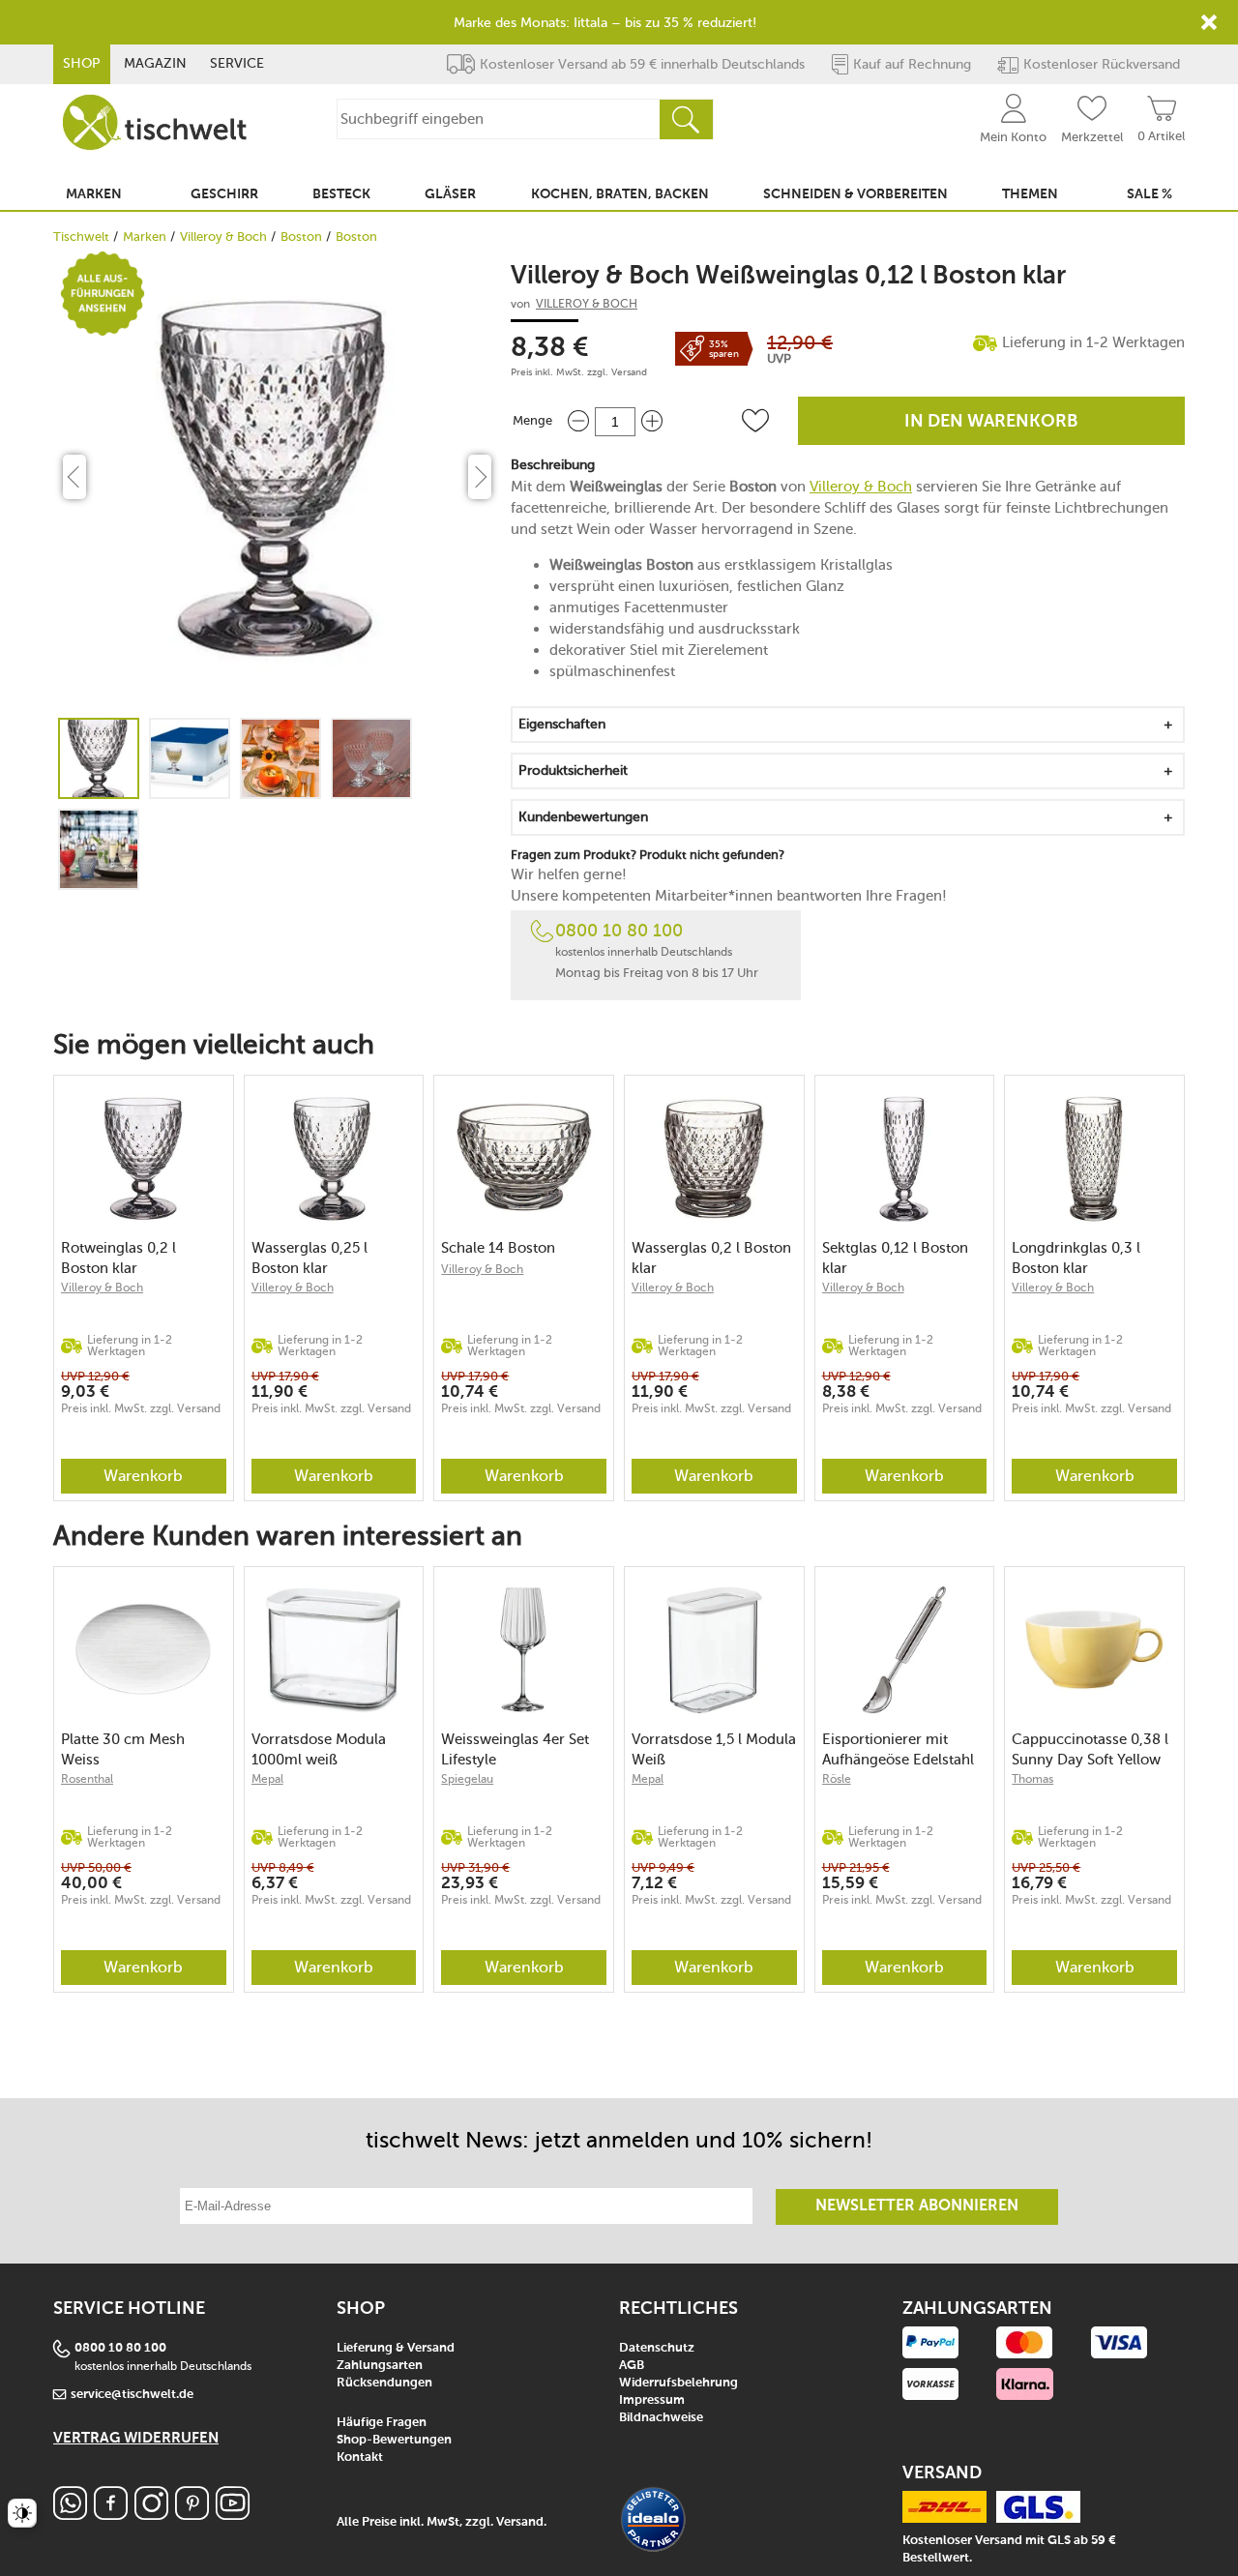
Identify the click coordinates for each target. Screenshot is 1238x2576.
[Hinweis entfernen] (1209, 22)
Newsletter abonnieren (917, 2206)
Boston (301, 237)
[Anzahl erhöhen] (652, 421)
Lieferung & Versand (396, 2348)
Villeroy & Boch (223, 237)
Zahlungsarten (380, 2366)
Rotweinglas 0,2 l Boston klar (118, 1258)
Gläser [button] (450, 194)
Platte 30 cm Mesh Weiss (123, 1749)
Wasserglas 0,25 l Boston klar (309, 1258)
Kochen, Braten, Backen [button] (620, 194)
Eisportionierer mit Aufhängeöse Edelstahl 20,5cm (898, 1749)
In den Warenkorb (991, 422)
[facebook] (111, 2515)
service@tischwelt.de (132, 2395)
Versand (629, 372)
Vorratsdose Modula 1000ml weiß (319, 1749)
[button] (755, 421)
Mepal (267, 1779)
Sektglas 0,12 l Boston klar (895, 1258)
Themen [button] (1030, 194)
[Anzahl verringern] (578, 421)
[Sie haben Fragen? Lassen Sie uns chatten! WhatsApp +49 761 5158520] (70, 2515)
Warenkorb (143, 1476)
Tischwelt (81, 237)
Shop (82, 63)
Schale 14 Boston (498, 1248)
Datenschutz (657, 2348)
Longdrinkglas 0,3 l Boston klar (1076, 1258)
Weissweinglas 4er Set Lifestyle (515, 1749)
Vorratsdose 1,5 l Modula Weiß (714, 1749)
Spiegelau (467, 1779)
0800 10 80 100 (619, 931)
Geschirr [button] (224, 194)
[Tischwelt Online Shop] (155, 122)
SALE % (1150, 194)
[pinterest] (192, 2515)
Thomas (1032, 1779)
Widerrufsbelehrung (678, 2383)
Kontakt (360, 2458)
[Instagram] (151, 2515)
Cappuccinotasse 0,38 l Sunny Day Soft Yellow (1090, 1749)
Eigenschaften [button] (562, 724)
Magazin (155, 63)
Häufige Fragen (382, 2423)
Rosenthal (87, 1779)
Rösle (837, 1779)
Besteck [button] (341, 194)
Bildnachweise (661, 2418)
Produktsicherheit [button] (573, 770)
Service (237, 63)
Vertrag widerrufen (136, 2438)
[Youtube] (233, 2515)
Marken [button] (94, 194)
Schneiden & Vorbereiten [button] (855, 194)
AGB (632, 2366)
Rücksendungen (384, 2383)
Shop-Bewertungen (394, 2440)
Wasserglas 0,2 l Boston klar (711, 1258)
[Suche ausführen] (686, 119)
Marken (145, 237)
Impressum (652, 2400)
